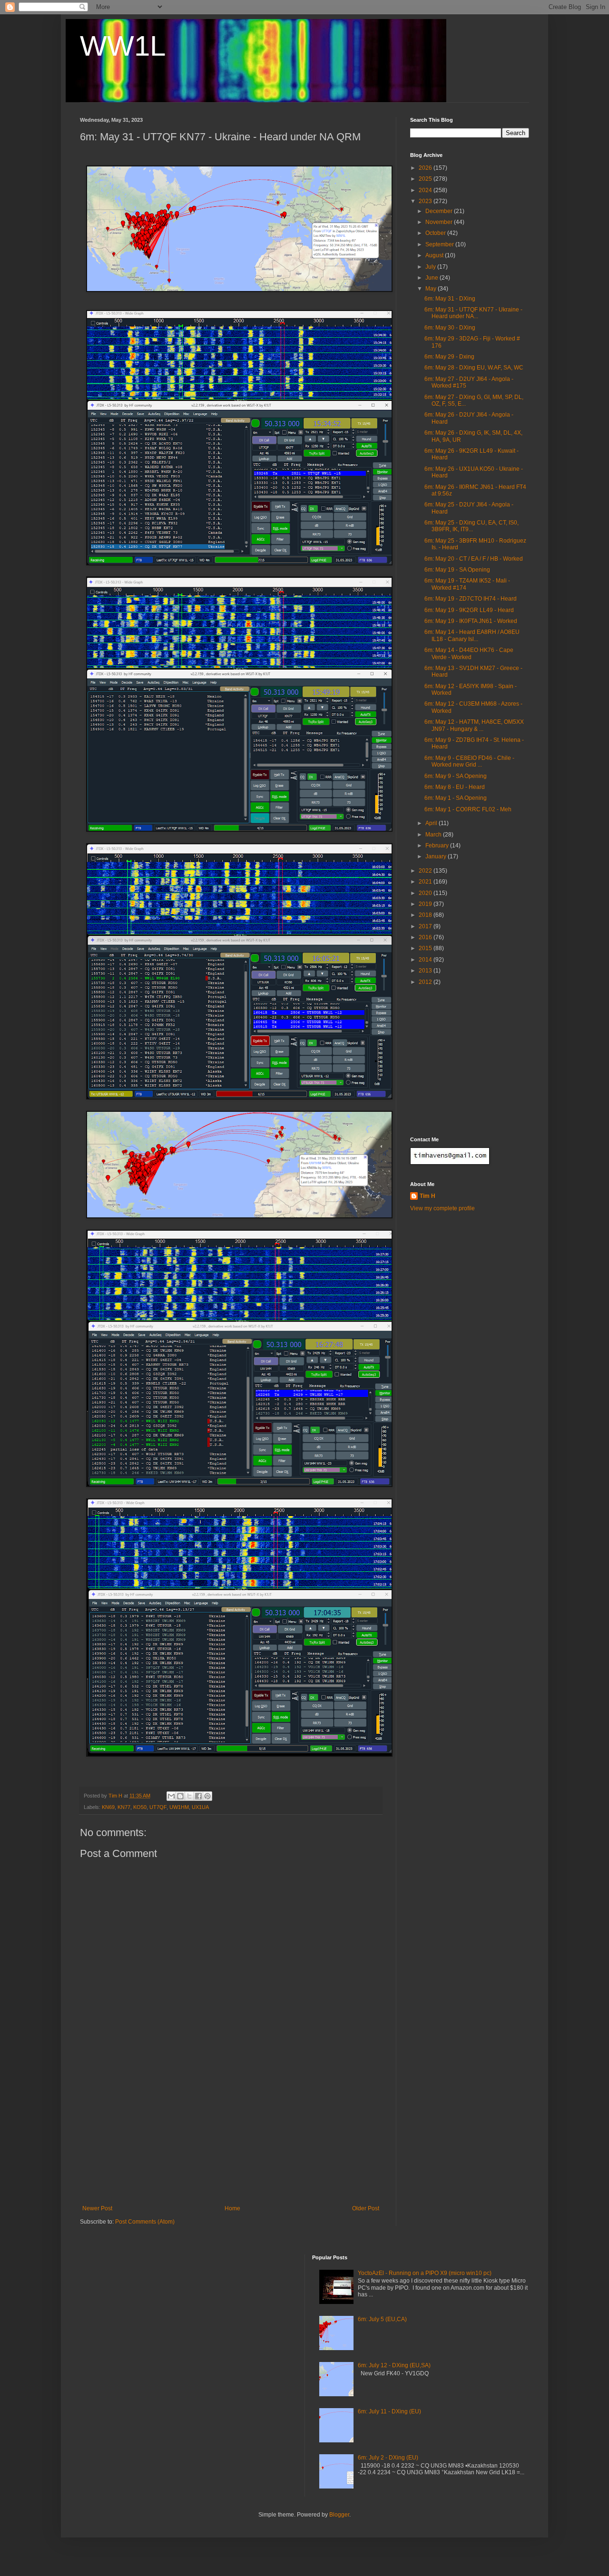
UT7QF (158, 1807)
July (431, 267)
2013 (426, 971)
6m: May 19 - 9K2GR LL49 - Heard (469, 610)
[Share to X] (189, 1796)
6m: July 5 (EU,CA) (382, 2319)
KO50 (140, 1807)
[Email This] (171, 1796)
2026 (426, 168)
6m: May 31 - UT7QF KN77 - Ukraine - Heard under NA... (473, 313)
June (432, 278)
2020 (426, 893)
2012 (426, 982)
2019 (426, 904)
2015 (426, 948)
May (432, 289)
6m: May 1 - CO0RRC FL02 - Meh (468, 809)
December (440, 211)
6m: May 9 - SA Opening (456, 776)
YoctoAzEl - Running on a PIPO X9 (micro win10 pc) (425, 2273)
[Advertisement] (231, 2134)
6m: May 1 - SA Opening (456, 798)
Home (232, 2208)
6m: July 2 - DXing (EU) (388, 2458)
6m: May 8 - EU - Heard (455, 787)
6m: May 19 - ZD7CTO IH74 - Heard (471, 599)
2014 (426, 960)
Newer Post (97, 2208)
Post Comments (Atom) (145, 2222)
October (436, 233)
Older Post (366, 2208)
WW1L (123, 46)
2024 (426, 190)
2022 (426, 871)
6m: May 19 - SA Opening (457, 570)
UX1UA (200, 1807)
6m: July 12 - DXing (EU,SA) (394, 2365)
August (435, 255)
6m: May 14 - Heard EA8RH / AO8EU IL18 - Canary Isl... (472, 635)
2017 (426, 926)
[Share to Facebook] (198, 1796)
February (438, 846)
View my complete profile (442, 1208)
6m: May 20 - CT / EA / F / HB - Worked (474, 559)
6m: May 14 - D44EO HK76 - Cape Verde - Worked (469, 653)
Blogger (339, 2515)
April (432, 823)
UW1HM (179, 1807)
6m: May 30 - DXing (450, 328)
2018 (426, 915)
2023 (426, 201)
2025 (426, 179)
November (440, 222)
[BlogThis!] (180, 1796)
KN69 (108, 1807)
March (434, 835)
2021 (426, 882)
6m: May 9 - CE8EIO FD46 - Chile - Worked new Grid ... (469, 761)
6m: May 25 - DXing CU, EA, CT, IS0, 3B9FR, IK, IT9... (471, 526)
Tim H (427, 1196)
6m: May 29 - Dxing (449, 357)
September (440, 244)
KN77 (124, 1807)
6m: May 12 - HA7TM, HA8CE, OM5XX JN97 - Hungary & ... (474, 725)
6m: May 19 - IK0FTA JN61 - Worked (471, 621)
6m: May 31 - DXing (450, 299)
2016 (426, 937)
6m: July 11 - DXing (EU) (389, 2411)
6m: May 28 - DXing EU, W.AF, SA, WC (474, 368)
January (437, 856)
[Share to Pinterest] (207, 1796)
